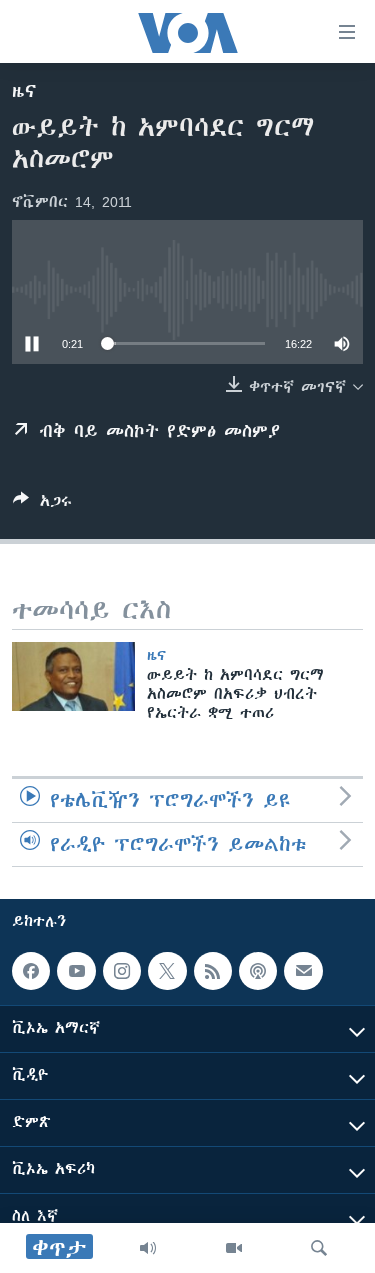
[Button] (42, 504)
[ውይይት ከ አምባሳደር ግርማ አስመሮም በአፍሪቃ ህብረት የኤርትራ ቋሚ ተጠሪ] (73, 676)
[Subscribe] (303, 971)
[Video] (234, 1248)
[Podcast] (258, 971)
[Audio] (148, 1248)
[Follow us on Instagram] (122, 971)
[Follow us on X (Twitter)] (167, 971)
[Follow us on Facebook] (31, 971)
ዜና (24, 91)
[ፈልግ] (319, 1248)
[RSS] (213, 971)
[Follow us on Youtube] (76, 971)
